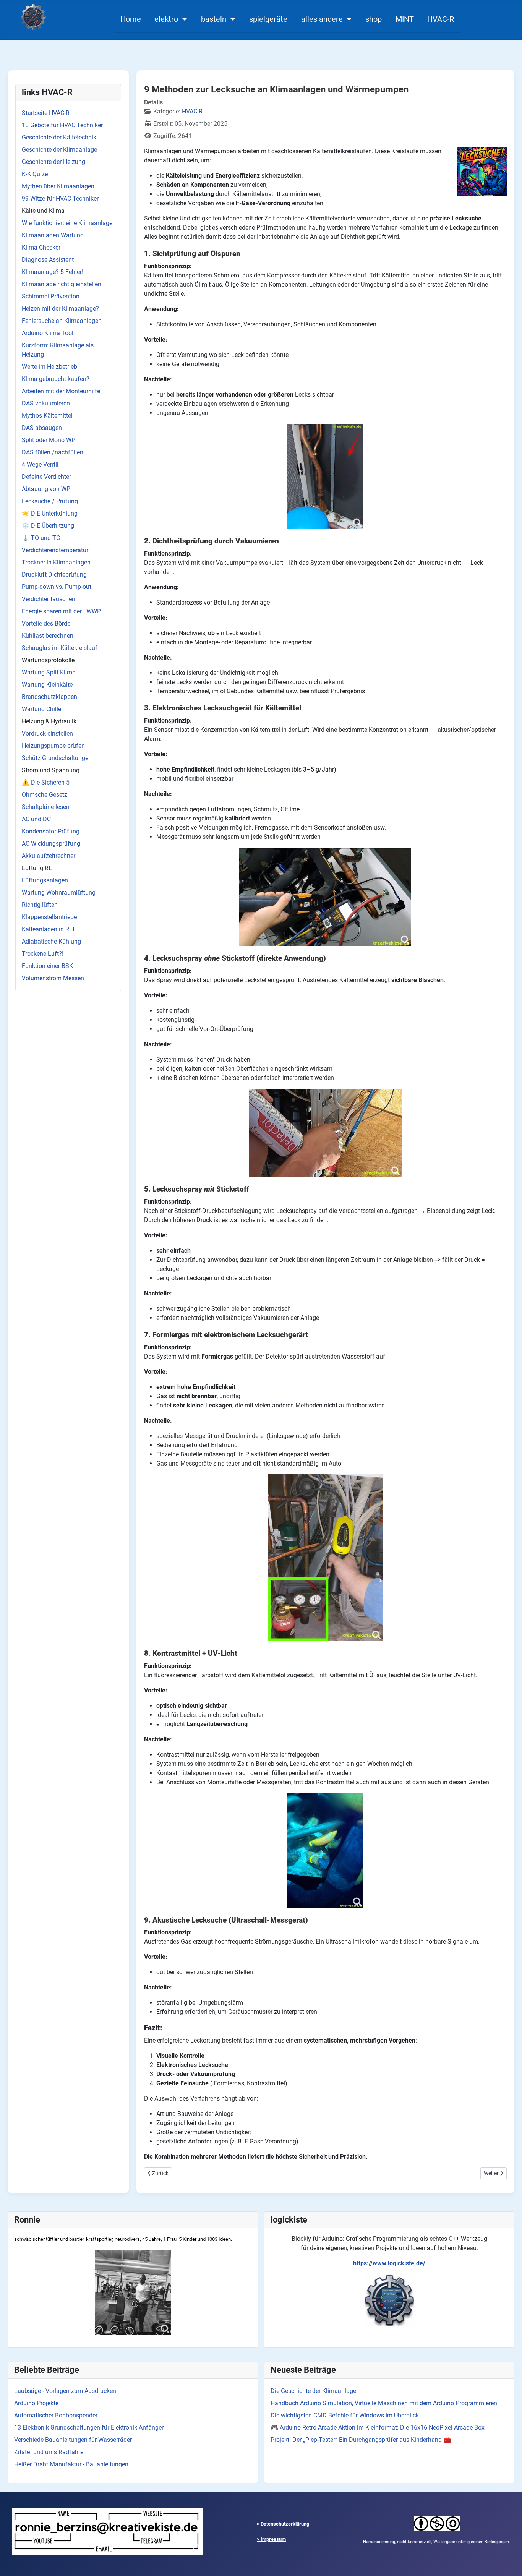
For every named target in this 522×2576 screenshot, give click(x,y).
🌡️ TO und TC (41, 538)
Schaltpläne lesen (46, 807)
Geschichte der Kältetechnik (59, 137)
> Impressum (271, 2539)
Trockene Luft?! (43, 954)
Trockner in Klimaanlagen (56, 562)
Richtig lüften (40, 905)
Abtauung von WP (46, 489)
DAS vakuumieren (46, 403)
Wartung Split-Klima (49, 672)
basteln (214, 19)
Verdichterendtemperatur (55, 550)
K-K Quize (35, 174)
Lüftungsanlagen (45, 880)
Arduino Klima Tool (48, 333)
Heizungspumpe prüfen (53, 746)
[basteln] (231, 19)
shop (374, 19)
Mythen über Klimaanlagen (58, 186)
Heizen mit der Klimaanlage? (60, 309)
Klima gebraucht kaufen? (56, 379)
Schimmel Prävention (51, 296)
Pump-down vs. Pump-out (57, 587)
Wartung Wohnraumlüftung (59, 892)
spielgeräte (268, 19)
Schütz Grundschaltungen (57, 758)
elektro (166, 19)
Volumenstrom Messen (53, 978)
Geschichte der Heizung (53, 162)
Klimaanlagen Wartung (53, 235)
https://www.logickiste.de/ (389, 2263)
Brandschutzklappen (49, 697)
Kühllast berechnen (48, 636)
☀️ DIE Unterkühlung (50, 513)
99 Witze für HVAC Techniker (60, 199)
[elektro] (183, 19)
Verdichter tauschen (49, 599)
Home (131, 19)
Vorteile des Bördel (47, 623)
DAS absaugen (42, 428)
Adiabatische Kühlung (51, 941)
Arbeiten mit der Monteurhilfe (61, 391)
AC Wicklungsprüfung (51, 844)
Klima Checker (41, 247)
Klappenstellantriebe (49, 917)
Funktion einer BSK (47, 966)
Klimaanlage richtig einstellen (62, 284)
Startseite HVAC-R (46, 113)
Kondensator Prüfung (51, 831)
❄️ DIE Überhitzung (48, 526)
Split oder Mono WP (49, 440)
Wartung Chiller (42, 709)
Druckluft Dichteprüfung (54, 575)
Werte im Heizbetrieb (49, 367)
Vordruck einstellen (47, 734)
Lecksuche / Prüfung (50, 501)
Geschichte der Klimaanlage (59, 150)
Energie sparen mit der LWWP (61, 611)
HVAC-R (441, 19)
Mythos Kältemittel (47, 416)
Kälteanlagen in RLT (49, 929)
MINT (405, 19)
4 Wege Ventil (40, 464)
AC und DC (36, 819)
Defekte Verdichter (46, 477)
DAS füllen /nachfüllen (53, 452)
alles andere (322, 19)
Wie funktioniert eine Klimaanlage (67, 223)
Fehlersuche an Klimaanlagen (62, 321)
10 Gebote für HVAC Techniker (62, 125)
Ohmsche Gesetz (45, 795)
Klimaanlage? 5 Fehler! (53, 272)
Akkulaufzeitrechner (49, 856)
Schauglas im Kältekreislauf (60, 648)
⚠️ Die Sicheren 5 (46, 782)
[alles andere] (348, 19)
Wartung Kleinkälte (47, 685)
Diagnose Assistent (48, 260)
